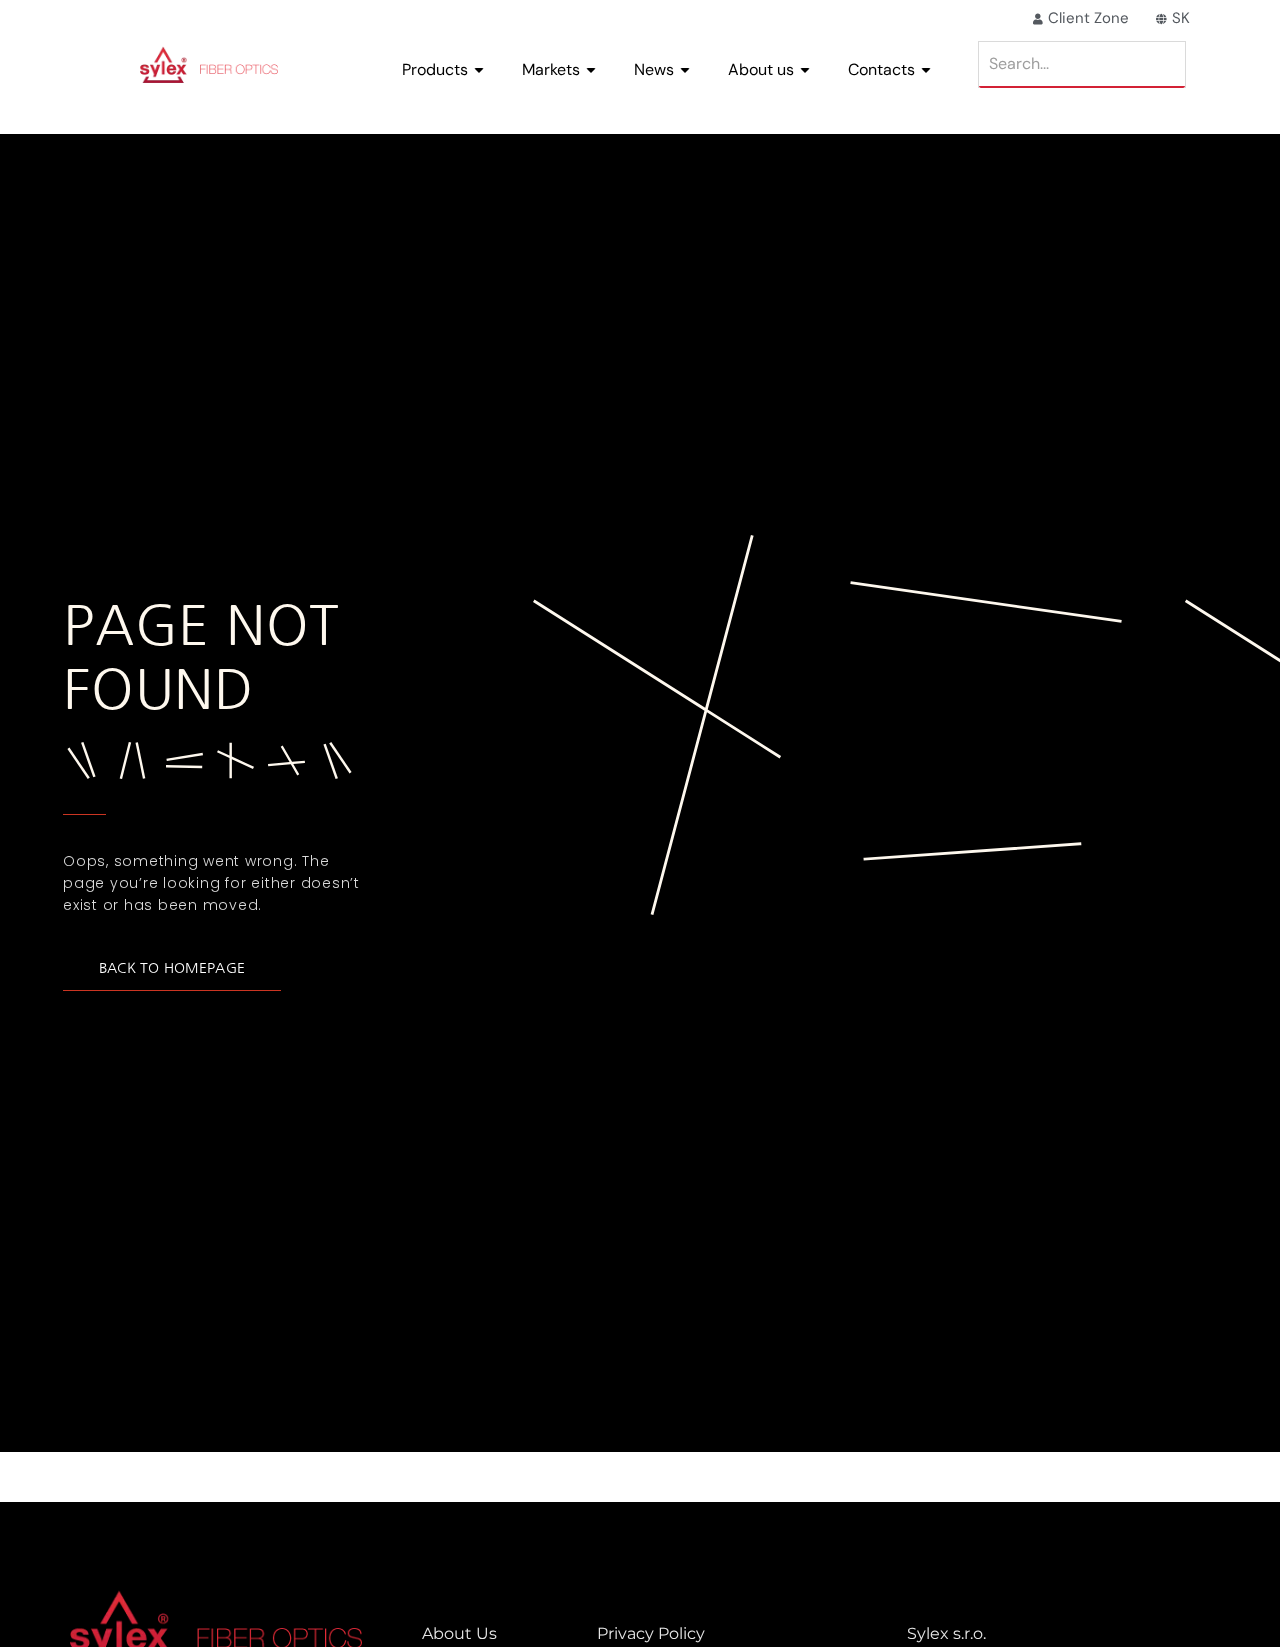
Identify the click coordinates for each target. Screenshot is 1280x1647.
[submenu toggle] (479, 70)
